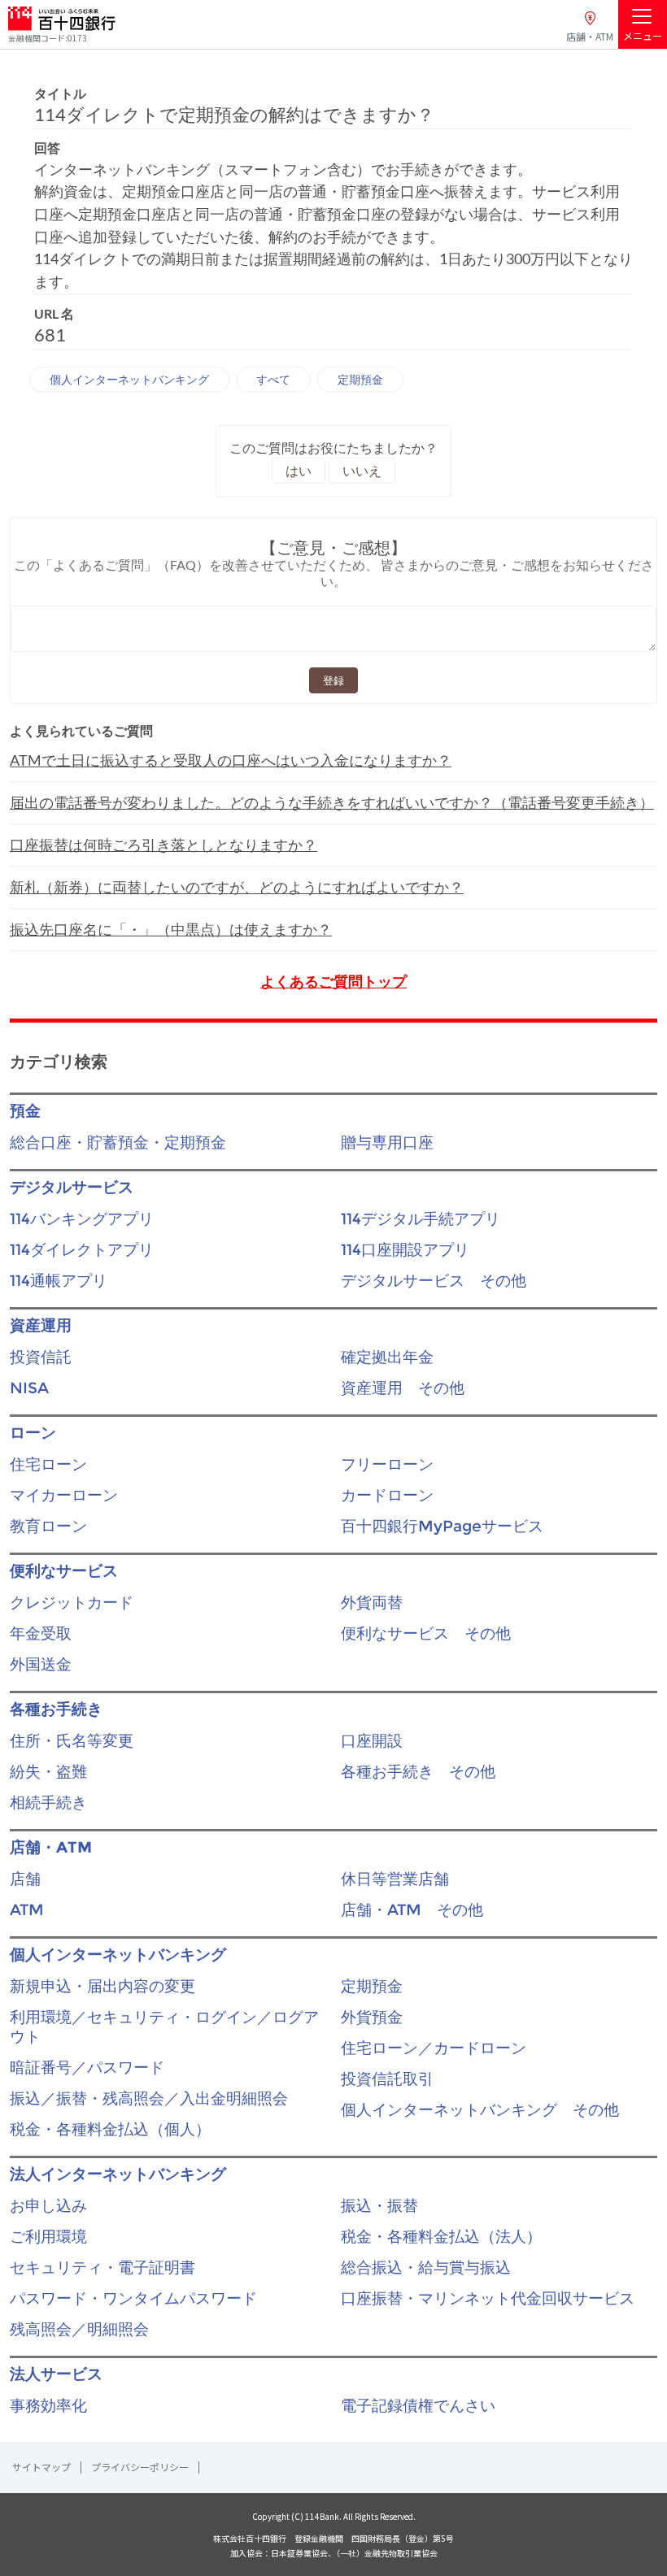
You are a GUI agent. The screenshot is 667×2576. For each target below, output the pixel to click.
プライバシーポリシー (140, 2467)
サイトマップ (41, 2467)
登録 (333, 680)
